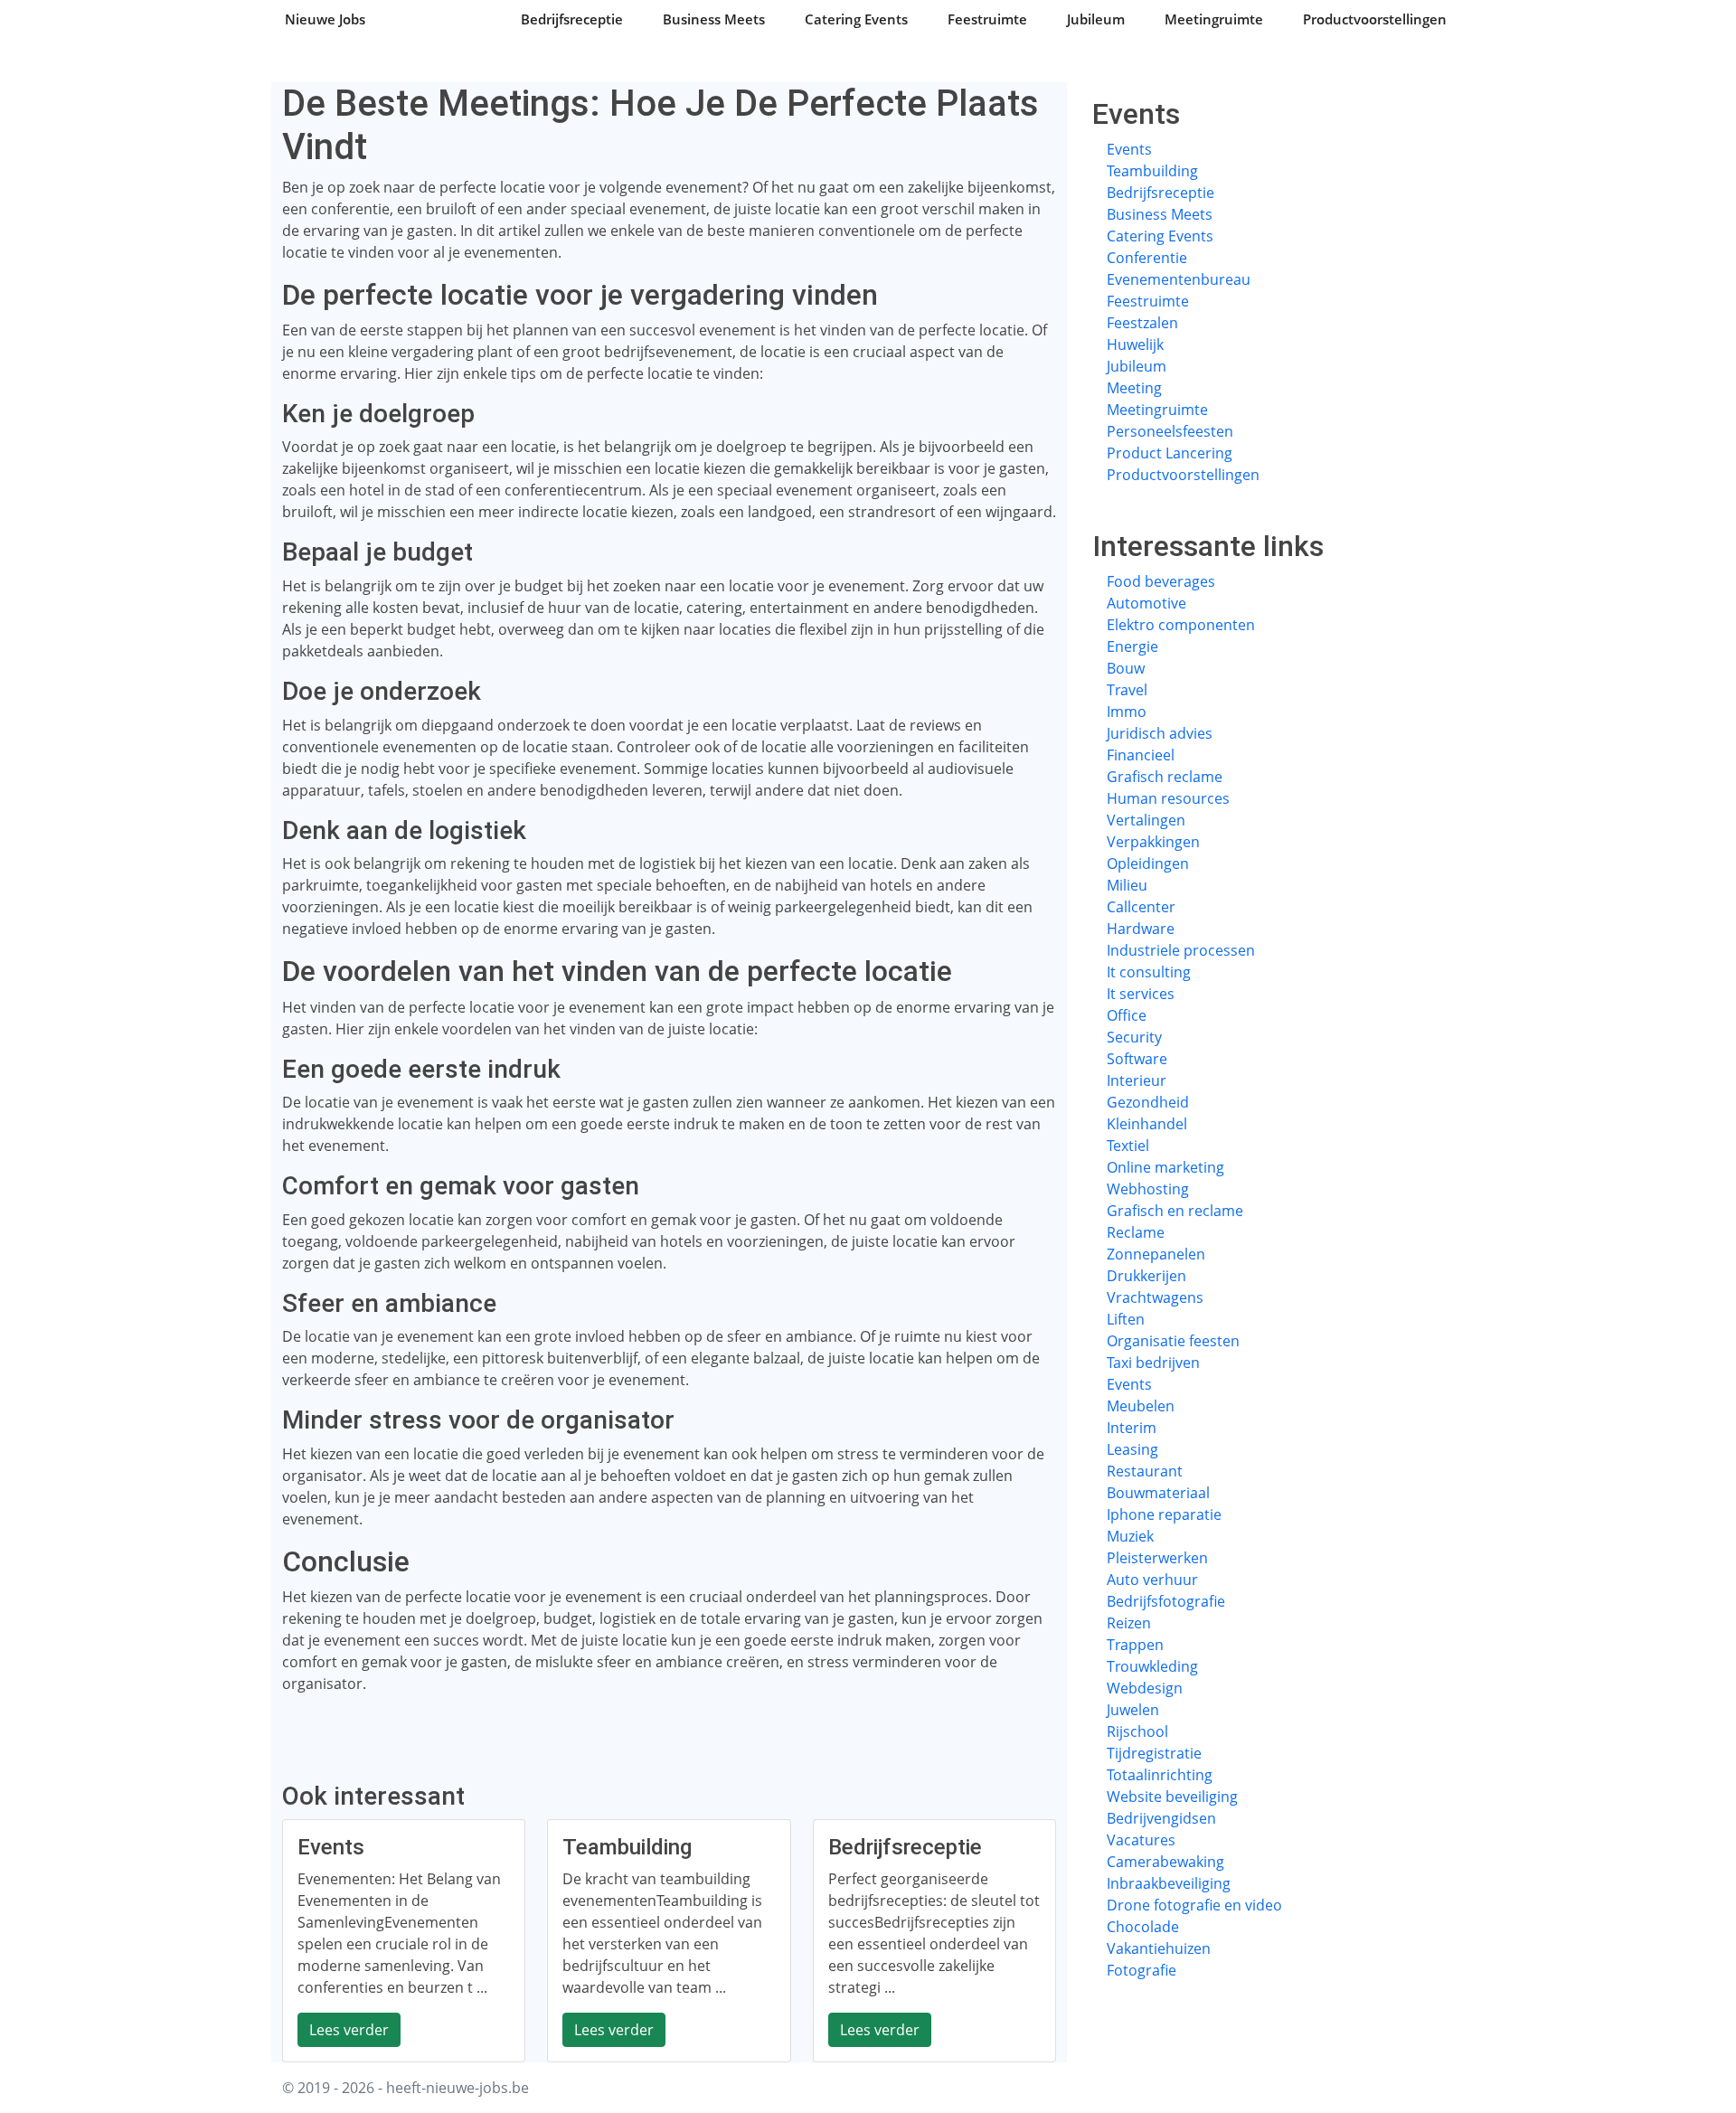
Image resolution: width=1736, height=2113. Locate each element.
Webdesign (1145, 1688)
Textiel (1128, 1146)
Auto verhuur (1152, 1580)
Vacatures (1141, 1840)
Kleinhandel (1147, 1124)
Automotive (1146, 603)
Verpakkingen (1153, 842)
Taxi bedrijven (1153, 1363)
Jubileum (1096, 19)
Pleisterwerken (1157, 1558)
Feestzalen (1142, 323)
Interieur (1137, 1080)
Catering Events (856, 19)
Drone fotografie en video (1194, 1905)
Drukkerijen (1146, 1276)
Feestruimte (987, 19)
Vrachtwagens (1155, 1297)
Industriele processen (1181, 950)
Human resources (1168, 798)
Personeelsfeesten (1170, 431)
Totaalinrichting (1160, 1775)
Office (1127, 1015)
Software (1137, 1059)
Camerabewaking (1165, 1862)
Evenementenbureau (1179, 279)
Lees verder (349, 2030)
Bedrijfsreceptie (572, 19)
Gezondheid (1148, 1102)
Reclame (1136, 1232)
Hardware (1141, 929)
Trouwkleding (1152, 1666)
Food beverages (1161, 581)
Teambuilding (1152, 171)
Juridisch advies (1160, 733)
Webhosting (1148, 1189)
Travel (1127, 690)
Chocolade (1143, 1927)
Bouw (1126, 668)
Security (1134, 1037)
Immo (1127, 712)
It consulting (1149, 972)
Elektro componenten (1181, 625)
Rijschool (1137, 1731)
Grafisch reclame (1165, 777)
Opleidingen (1148, 863)
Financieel (1141, 755)
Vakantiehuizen (1159, 1948)
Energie (1132, 646)
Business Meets (714, 19)
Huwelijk (1135, 344)
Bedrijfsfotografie (1166, 1601)
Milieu (1127, 885)
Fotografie (1142, 1970)
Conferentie (1147, 258)
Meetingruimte (1214, 19)
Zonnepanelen (1156, 1254)
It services (1141, 994)
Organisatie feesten (1173, 1341)
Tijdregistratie (1154, 1753)
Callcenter (1141, 907)
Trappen (1135, 1645)
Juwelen (1133, 1710)
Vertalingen (1146, 820)
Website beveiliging (1172, 1797)
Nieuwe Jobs (325, 19)
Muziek (1130, 1536)
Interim (1132, 1428)
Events (1129, 149)
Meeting (1134, 388)
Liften (1126, 1319)
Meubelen (1141, 1406)
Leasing (1132, 1449)
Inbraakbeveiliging (1169, 1883)
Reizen (1129, 1623)
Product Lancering (1170, 453)
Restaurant (1145, 1471)
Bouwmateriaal (1158, 1493)
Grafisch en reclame (1175, 1211)
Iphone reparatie (1164, 1514)
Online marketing (1165, 1167)
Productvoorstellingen (1375, 19)
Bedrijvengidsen (1161, 1818)
